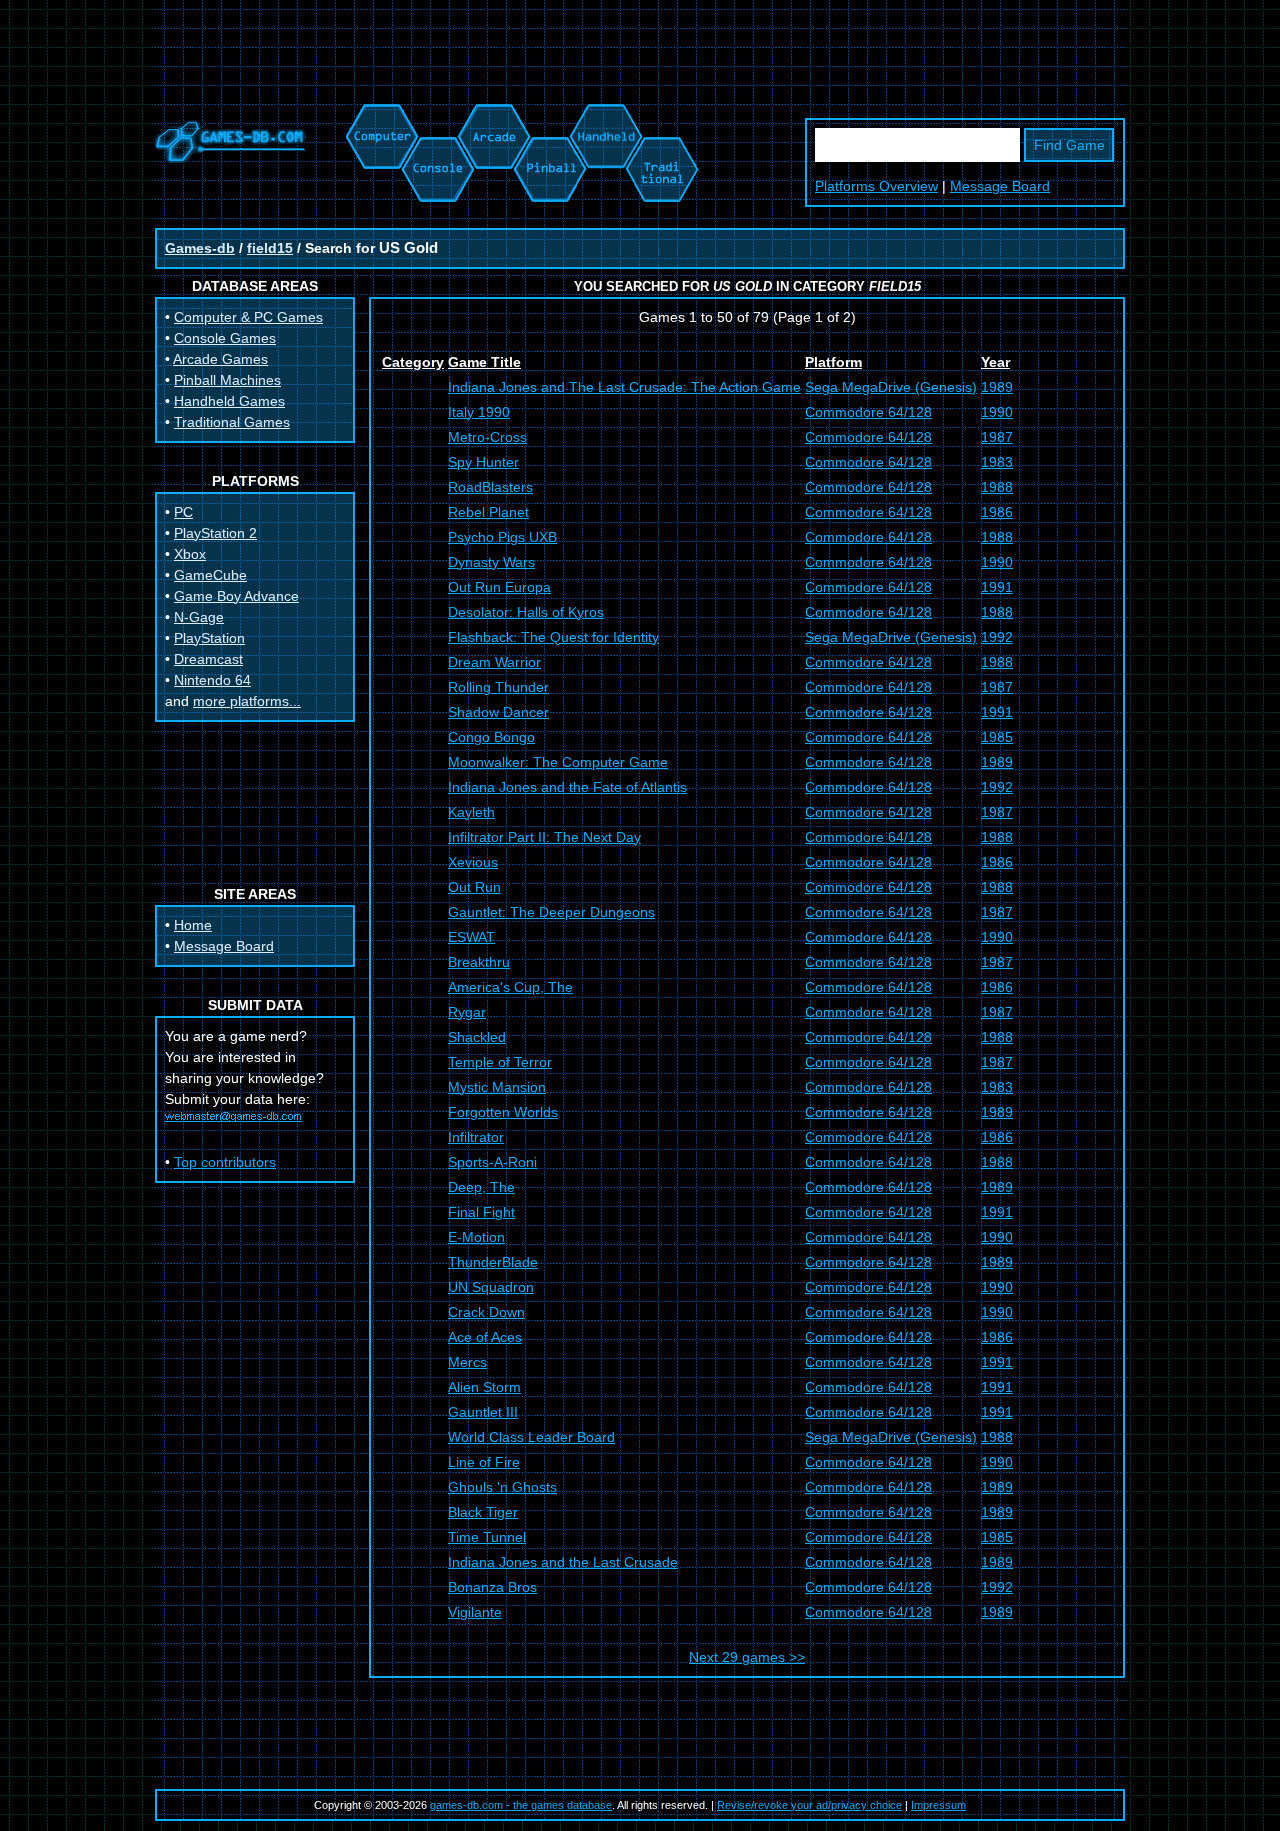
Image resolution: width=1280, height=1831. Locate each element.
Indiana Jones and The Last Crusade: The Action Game (624, 387)
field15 (270, 248)
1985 (997, 737)
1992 (997, 637)
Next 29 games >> (747, 1657)
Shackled (477, 1037)
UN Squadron (491, 1287)
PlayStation (209, 638)
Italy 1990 (479, 412)
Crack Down (486, 1312)
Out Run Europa (499, 587)
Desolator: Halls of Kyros (526, 612)
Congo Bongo (491, 737)
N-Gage (199, 617)
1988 (997, 487)
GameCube (210, 575)
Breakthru (479, 962)
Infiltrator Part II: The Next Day (544, 837)
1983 (997, 462)
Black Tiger (483, 1512)
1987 (997, 437)
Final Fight (481, 1212)
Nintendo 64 (212, 680)
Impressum (938, 1805)
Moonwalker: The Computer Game (558, 762)
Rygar (467, 1012)
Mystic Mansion (497, 1087)
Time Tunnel (487, 1537)
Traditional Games (232, 422)
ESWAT (471, 937)
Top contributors (225, 1162)
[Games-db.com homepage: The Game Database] (230, 158)
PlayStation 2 (215, 533)
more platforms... (247, 701)
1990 (997, 412)
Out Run (474, 887)
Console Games (225, 338)
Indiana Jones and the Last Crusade (563, 1562)
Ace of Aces (485, 1337)
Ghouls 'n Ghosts (502, 1487)
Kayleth (471, 812)
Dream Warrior (494, 662)
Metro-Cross (487, 437)
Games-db (200, 248)
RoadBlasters (490, 487)
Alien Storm (484, 1387)
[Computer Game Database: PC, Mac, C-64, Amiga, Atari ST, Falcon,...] (379, 114)
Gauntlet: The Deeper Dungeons (551, 912)
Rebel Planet (488, 512)
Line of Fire (484, 1462)
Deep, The (481, 1187)
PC (183, 512)
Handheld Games (229, 401)
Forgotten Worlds (503, 1112)
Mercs (467, 1362)
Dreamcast (208, 659)
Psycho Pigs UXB (502, 537)
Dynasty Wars (491, 562)
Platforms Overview (876, 186)
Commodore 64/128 (868, 412)
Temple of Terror (500, 1062)
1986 (997, 512)
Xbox (190, 554)
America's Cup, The (510, 987)
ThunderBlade (493, 1262)
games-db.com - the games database (521, 1805)
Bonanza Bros (492, 1587)
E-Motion (476, 1237)
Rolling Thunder (498, 687)
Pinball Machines (227, 380)
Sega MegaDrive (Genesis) (891, 387)
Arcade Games (220, 359)
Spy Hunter (483, 462)
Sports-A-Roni (492, 1162)
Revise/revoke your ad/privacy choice (809, 1805)
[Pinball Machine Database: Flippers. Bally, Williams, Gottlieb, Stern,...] (548, 114)
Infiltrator (476, 1137)
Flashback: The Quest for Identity (553, 637)
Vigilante (475, 1612)
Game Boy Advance (236, 596)
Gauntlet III (483, 1412)
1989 (997, 387)
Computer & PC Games (248, 317)
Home (193, 925)
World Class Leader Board (531, 1437)
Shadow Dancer (498, 712)
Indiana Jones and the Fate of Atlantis (567, 787)
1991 (997, 587)
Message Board (1000, 186)
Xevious (473, 862)
